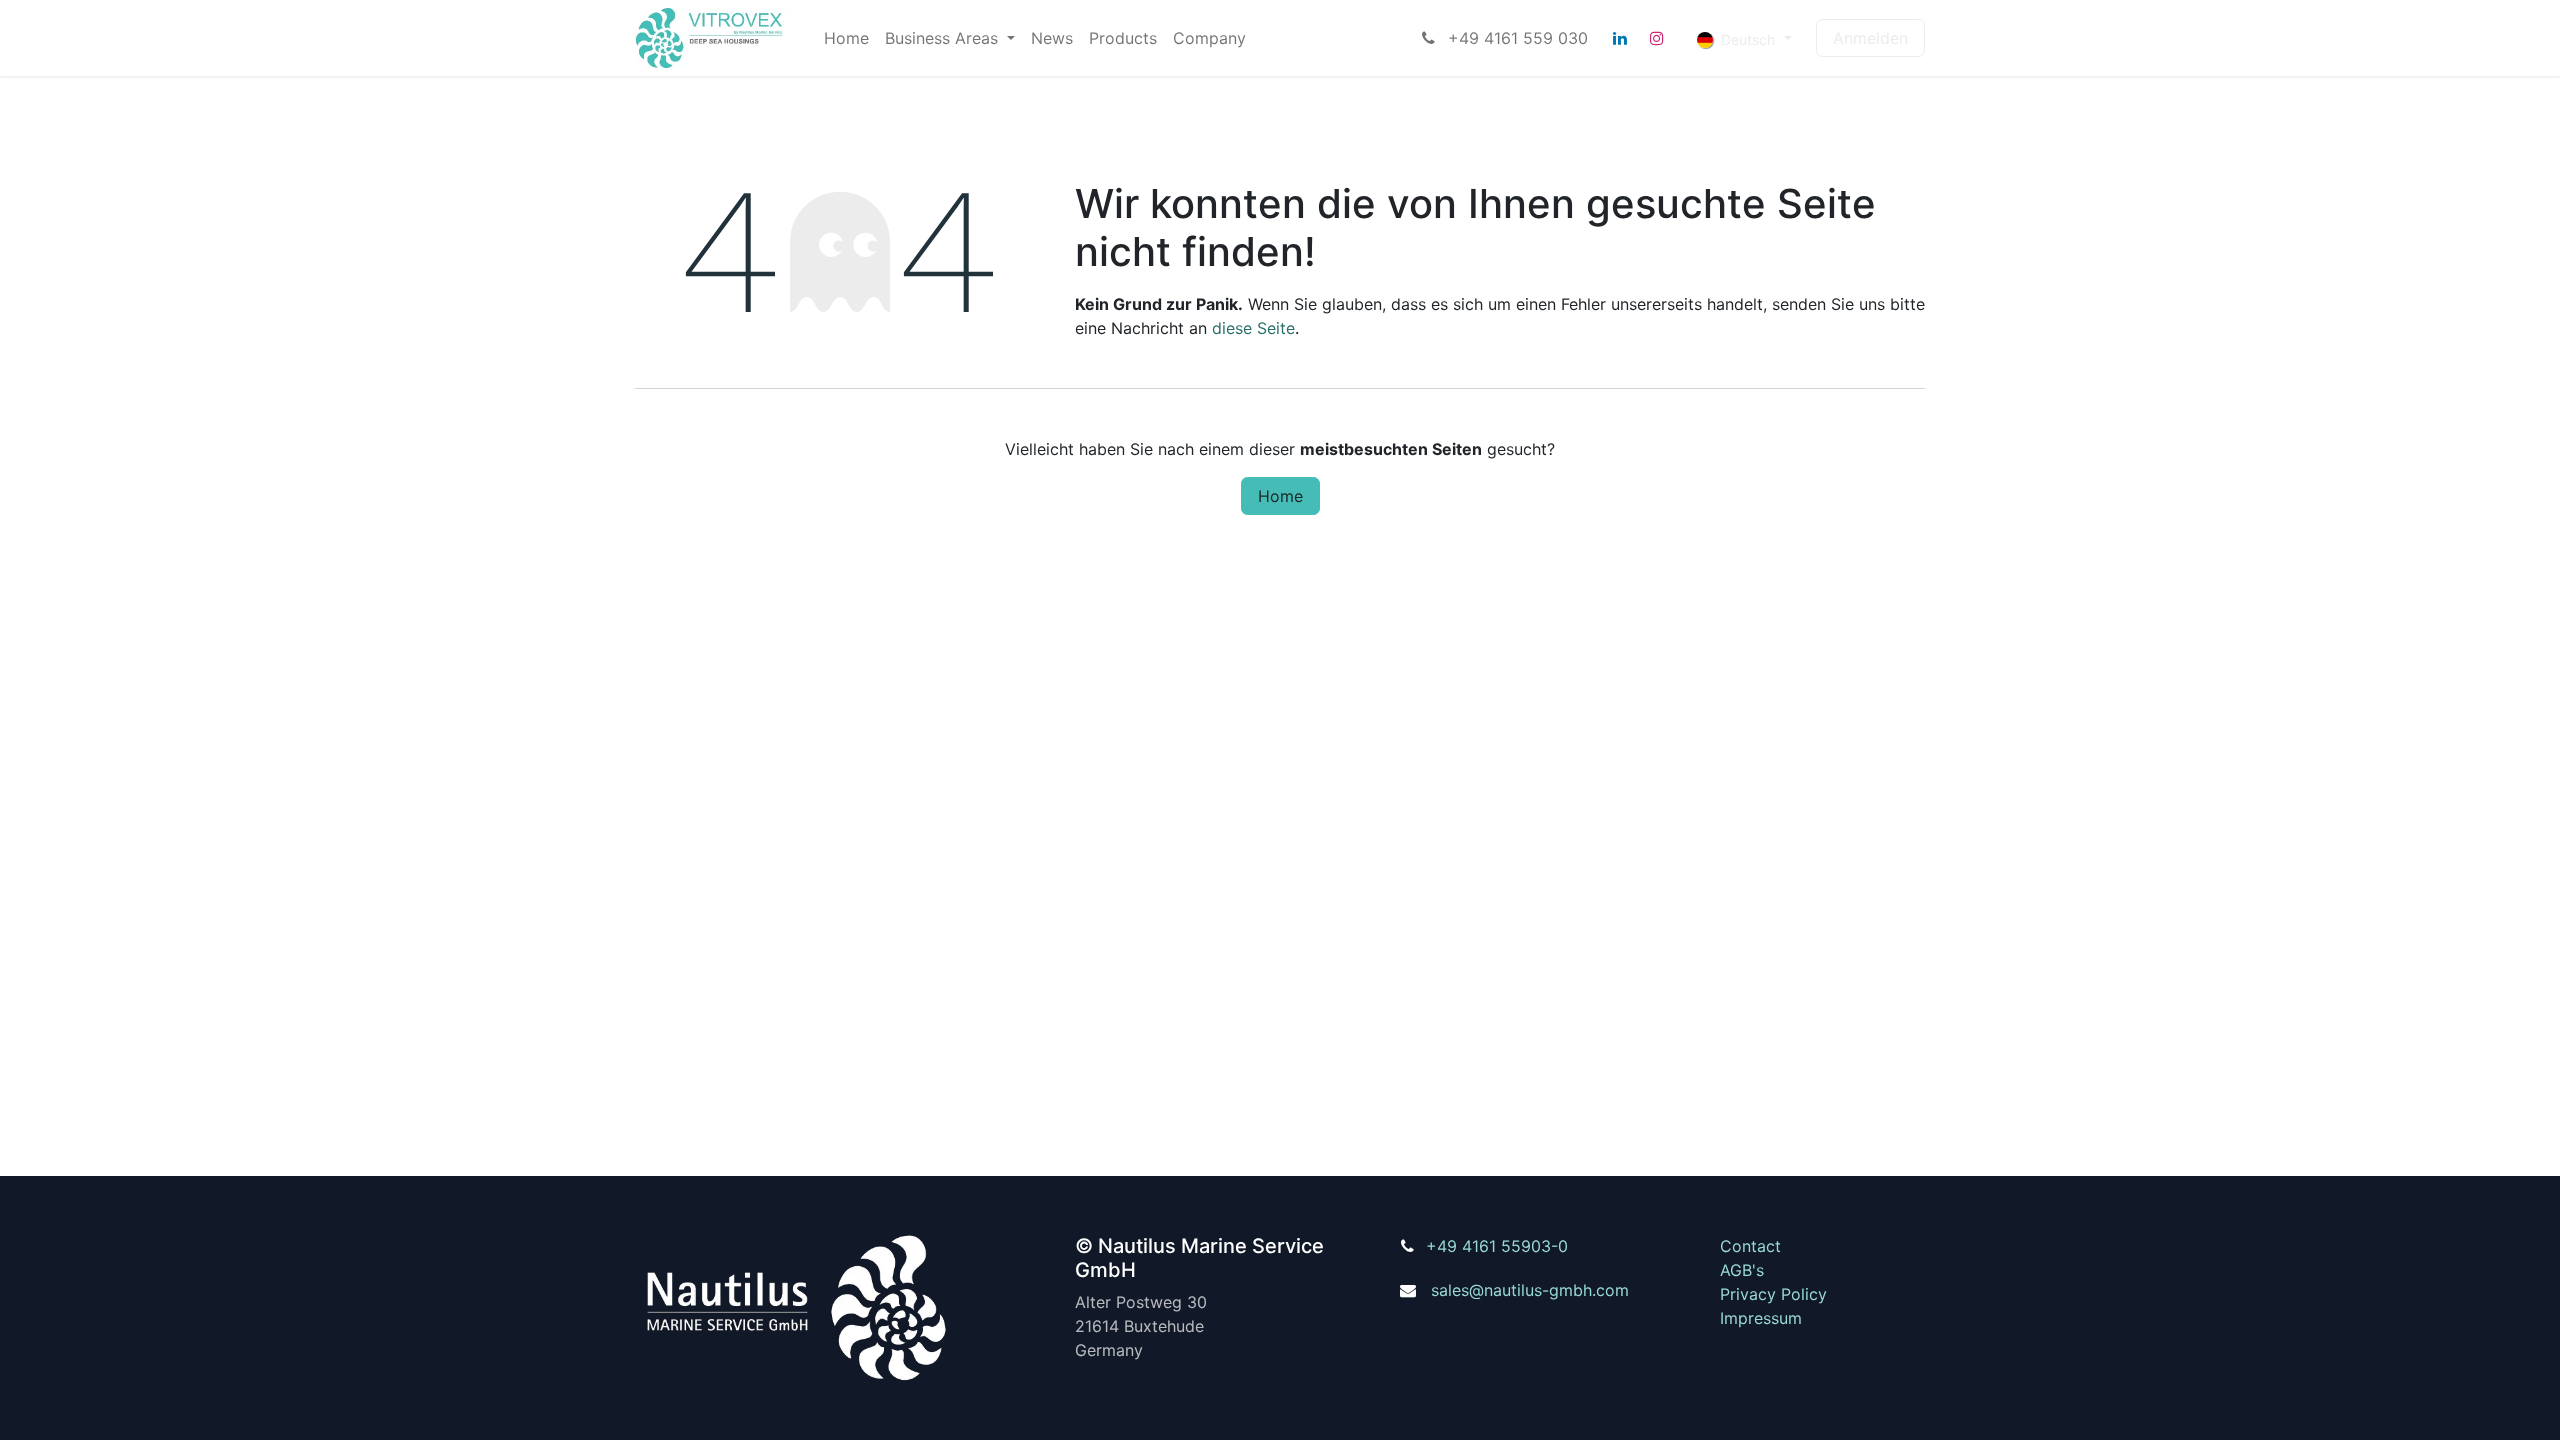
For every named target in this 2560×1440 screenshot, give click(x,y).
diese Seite (1253, 328)
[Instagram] (1657, 38)
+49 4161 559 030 (1515, 38)
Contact (1750, 1246)
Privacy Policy (1773, 1294)
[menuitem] (846, 38)
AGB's (1742, 1270)
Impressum (1761, 1318)
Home (1280, 496)
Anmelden (1870, 38)
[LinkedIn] (1620, 38)
